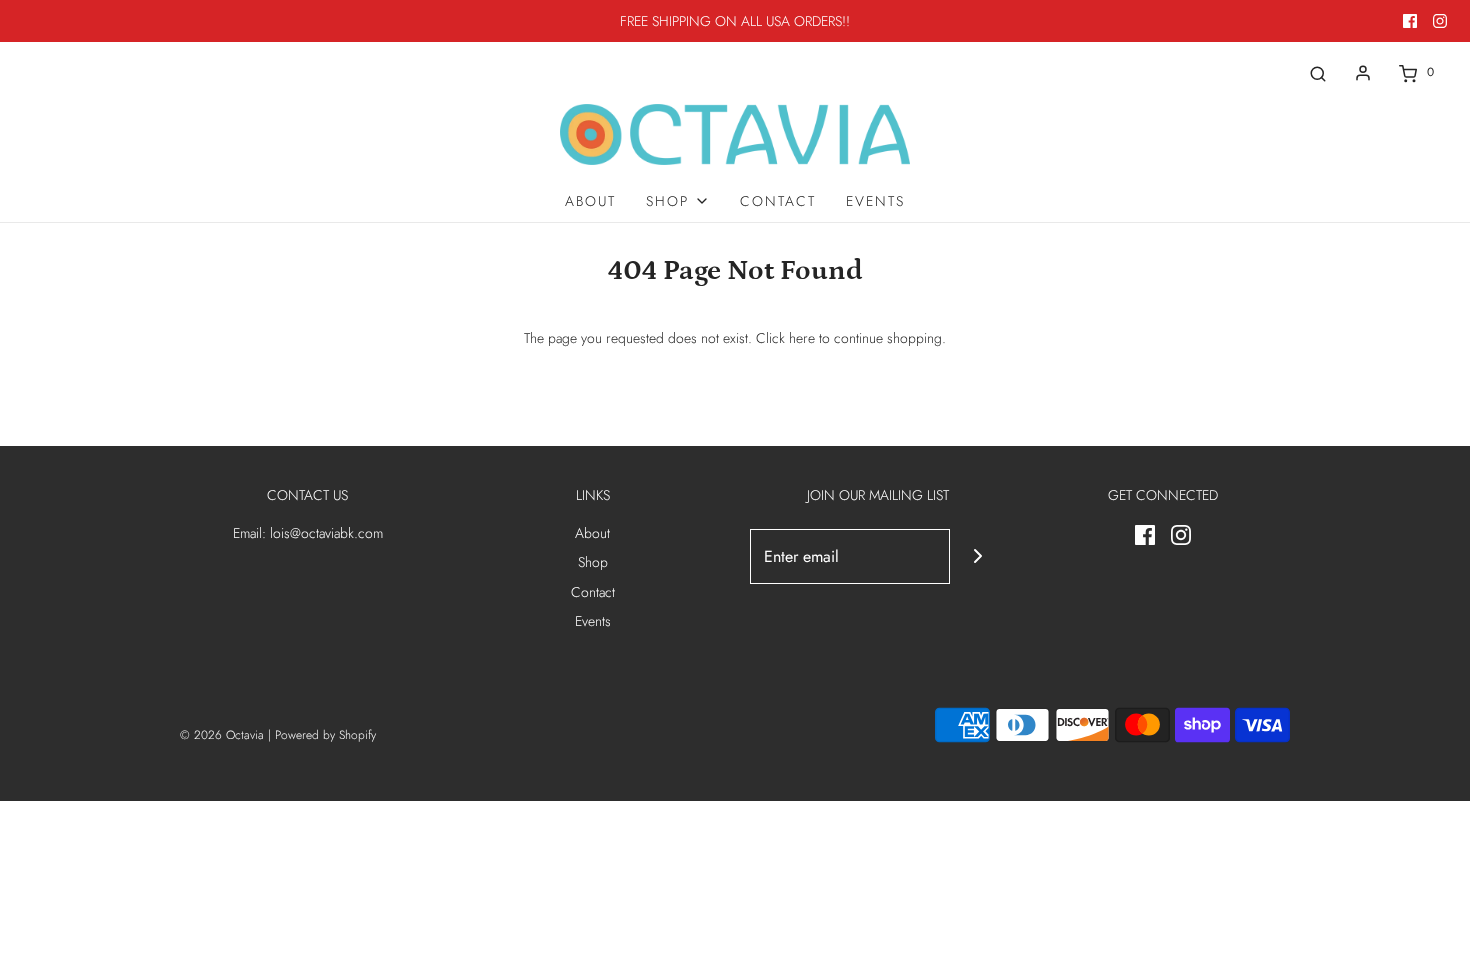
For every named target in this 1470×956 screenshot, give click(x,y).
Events (875, 201)
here (802, 338)
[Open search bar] (1318, 72)
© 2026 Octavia (222, 735)
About (590, 201)
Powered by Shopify (325, 735)
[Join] (977, 556)
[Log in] (1363, 73)
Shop (593, 562)
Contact (778, 201)
